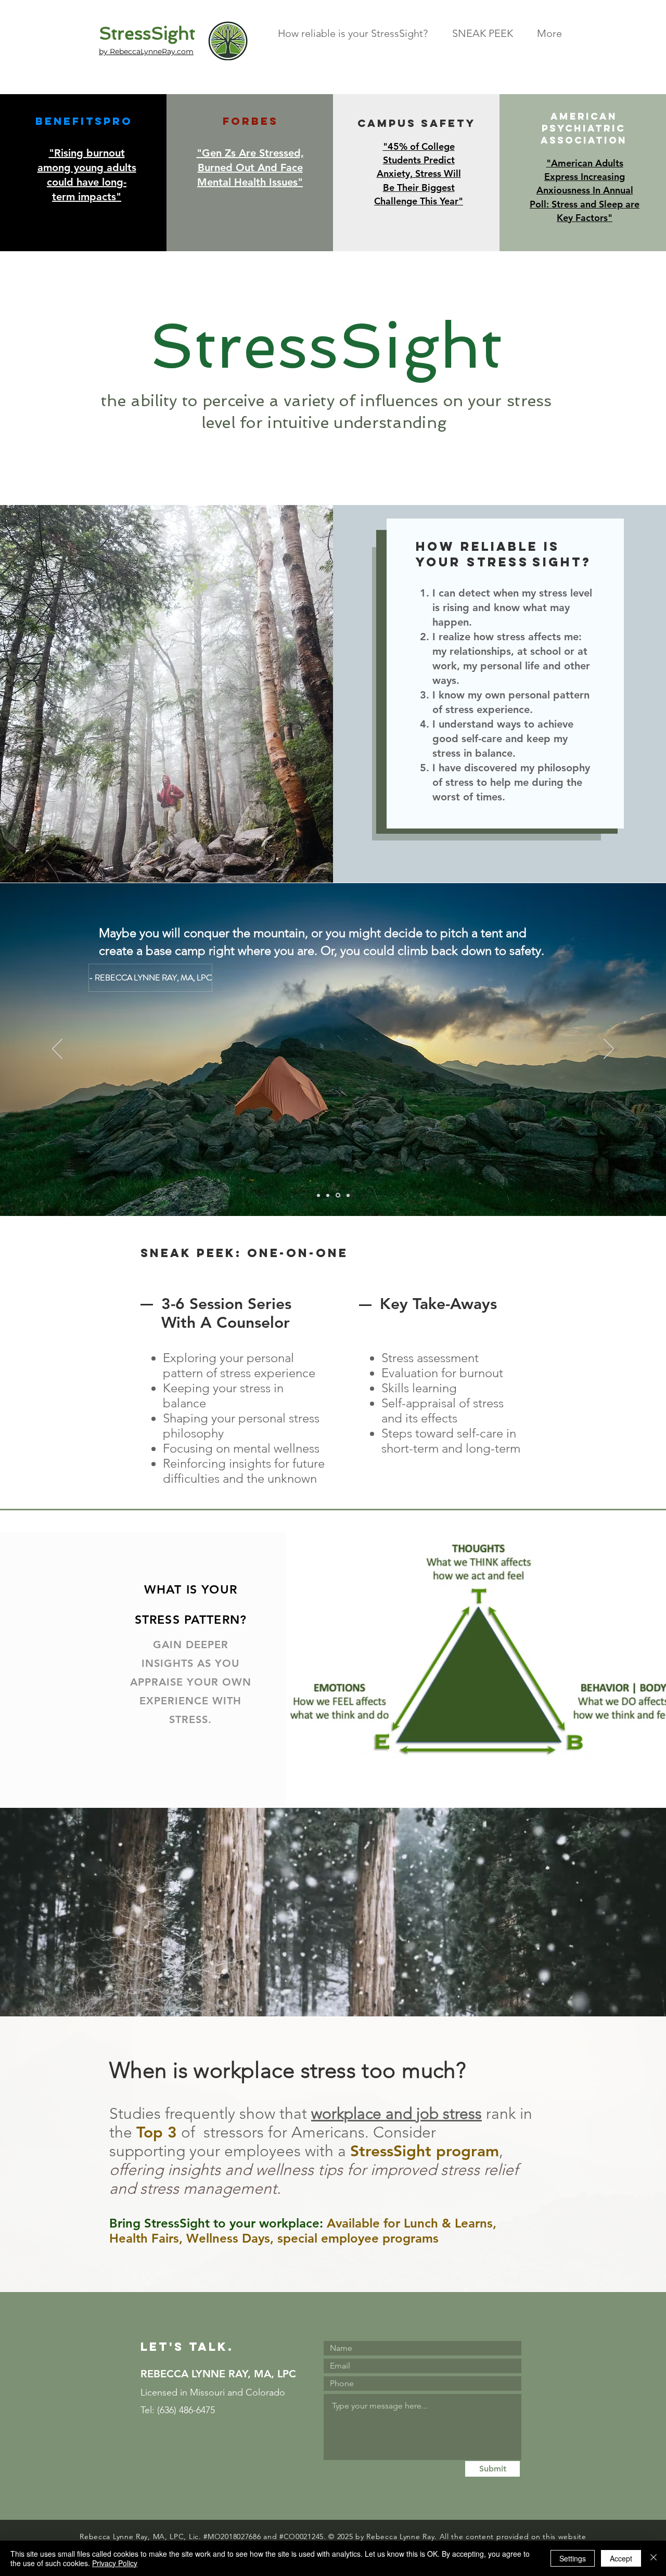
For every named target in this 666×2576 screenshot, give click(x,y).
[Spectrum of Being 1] (318, 1195)
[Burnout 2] (328, 1195)
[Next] (609, 1050)
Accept (621, 2558)
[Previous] (57, 1050)
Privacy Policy (115, 2563)
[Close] (654, 2558)
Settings (573, 2558)
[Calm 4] (347, 1195)
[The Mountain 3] (337, 1195)
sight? (562, 562)
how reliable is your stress (488, 554)
